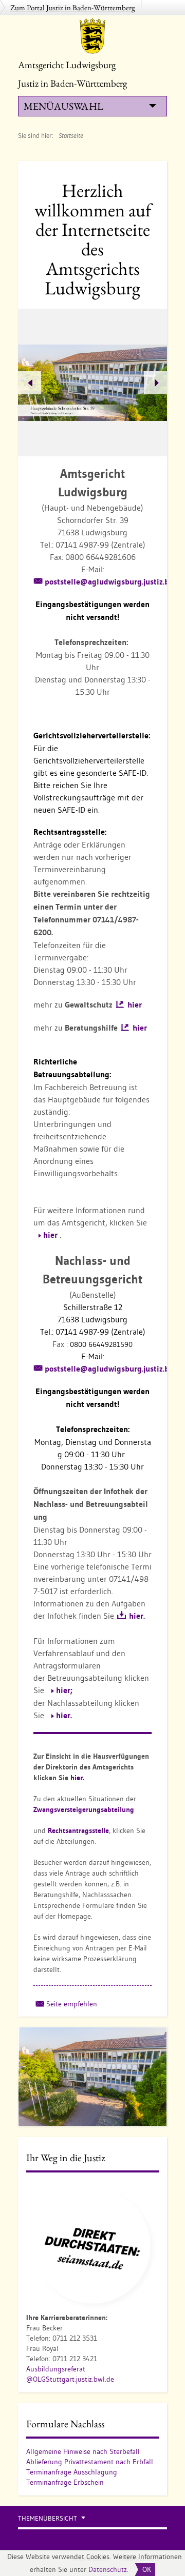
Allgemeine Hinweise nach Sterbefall (83, 2451)
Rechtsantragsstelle (78, 1830)
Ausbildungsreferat (56, 2369)
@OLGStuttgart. (51, 2379)
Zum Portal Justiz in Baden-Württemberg (73, 7)
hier (135, 1005)
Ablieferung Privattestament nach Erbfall (90, 2462)
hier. (137, 1616)
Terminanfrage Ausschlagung (72, 2472)
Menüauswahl (63, 106)
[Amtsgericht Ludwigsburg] (92, 36)
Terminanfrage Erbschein (65, 2482)
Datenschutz (108, 2569)
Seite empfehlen (72, 2004)
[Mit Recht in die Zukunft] (92, 2245)
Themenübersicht (48, 2518)
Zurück (30, 383)
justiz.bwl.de (95, 2379)
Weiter (155, 383)
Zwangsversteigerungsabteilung (84, 1809)
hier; (64, 1690)
